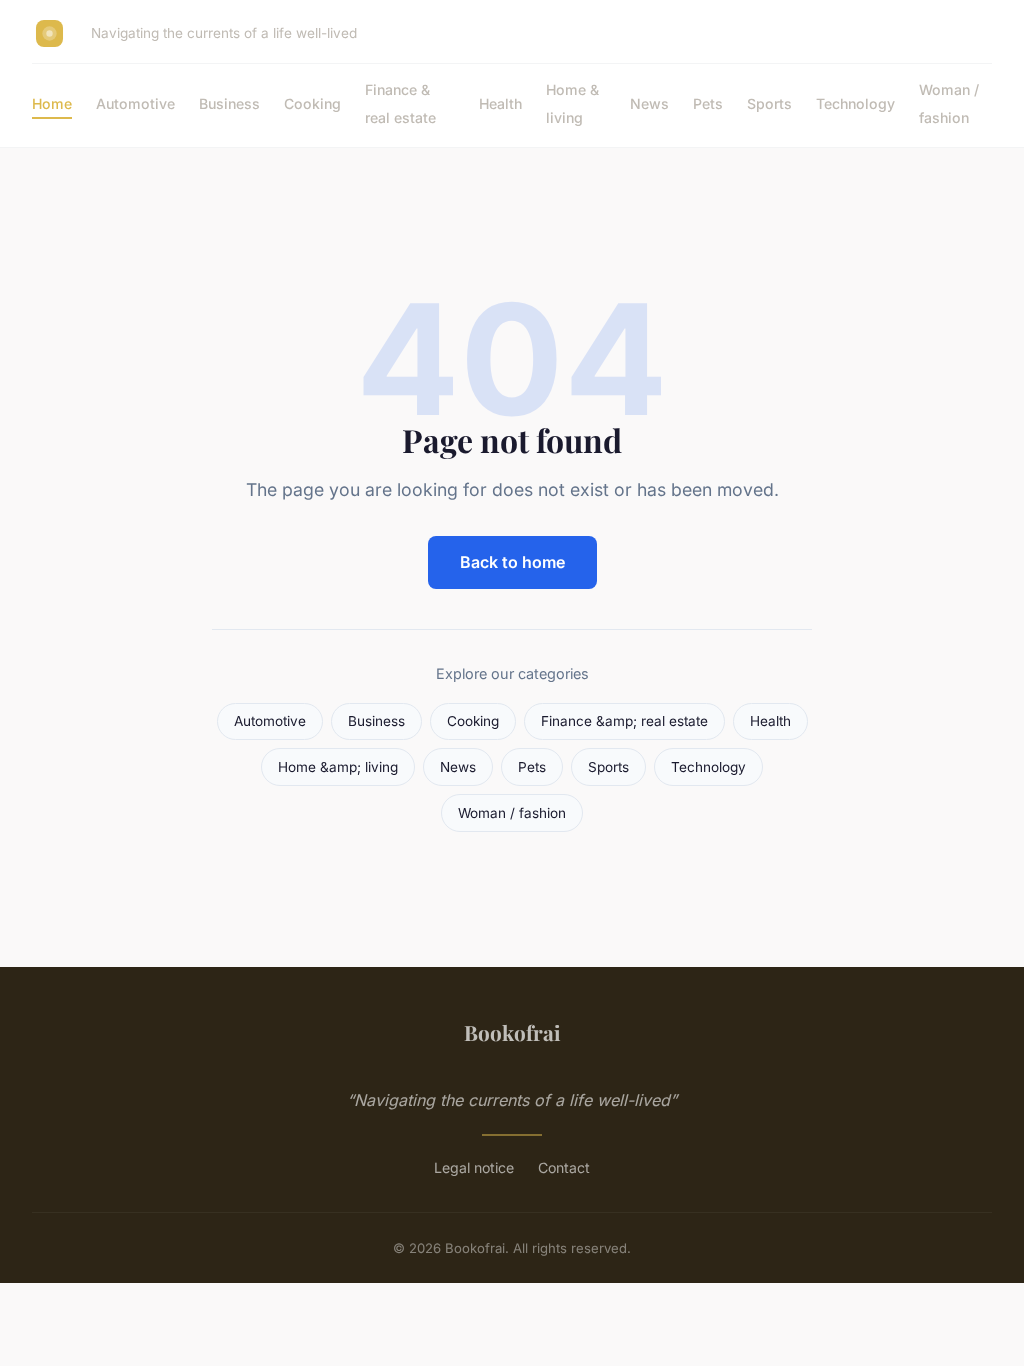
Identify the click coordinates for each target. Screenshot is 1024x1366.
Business (229, 103)
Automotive (135, 103)
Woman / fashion (949, 103)
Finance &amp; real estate (624, 721)
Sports (769, 103)
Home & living (572, 103)
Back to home (512, 562)
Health (500, 103)
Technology (855, 103)
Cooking (312, 103)
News (649, 103)
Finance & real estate (400, 103)
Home (52, 103)
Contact (564, 1167)
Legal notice (474, 1167)
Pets (708, 103)
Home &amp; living (338, 767)
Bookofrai (512, 1032)
